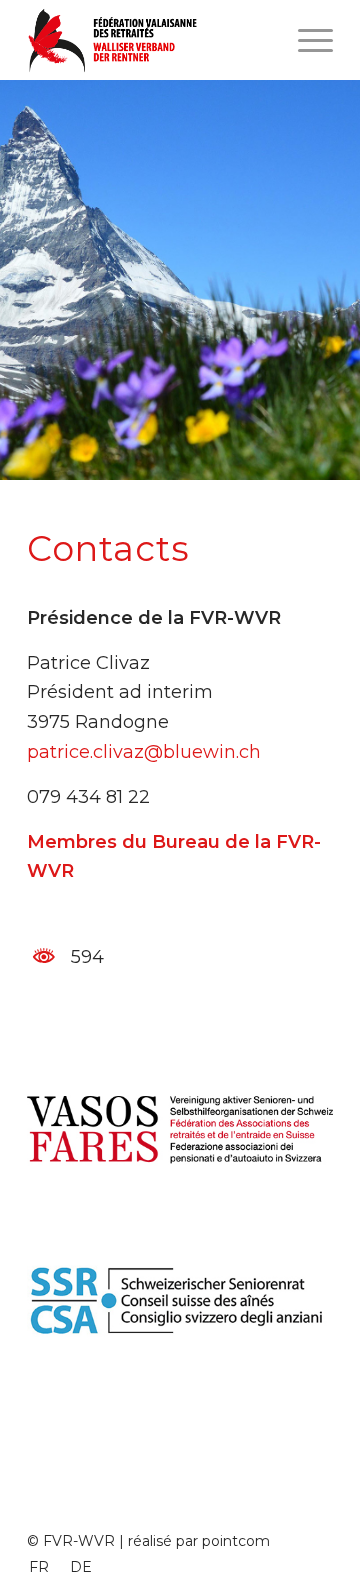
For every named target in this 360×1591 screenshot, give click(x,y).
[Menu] (305, 40)
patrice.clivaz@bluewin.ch (144, 752)
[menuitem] (39, 1567)
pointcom (236, 1541)
